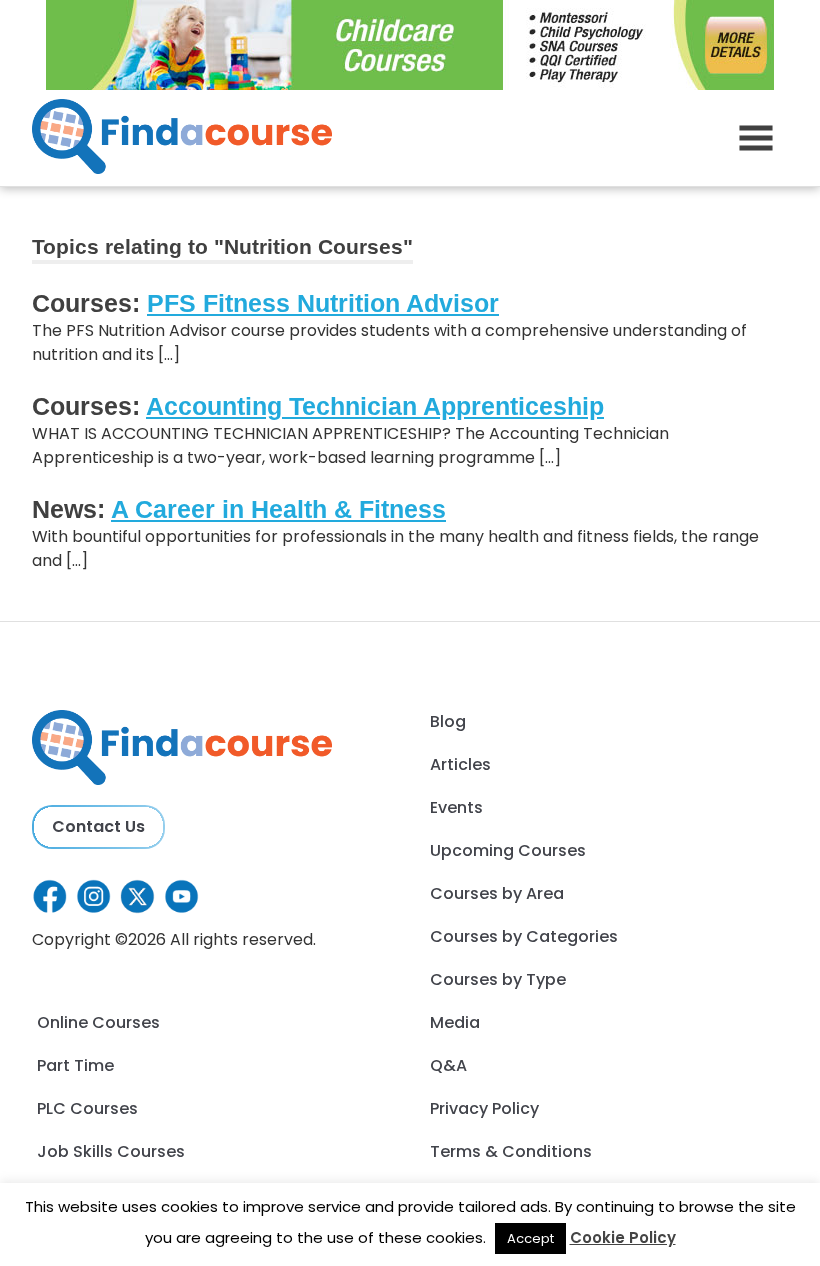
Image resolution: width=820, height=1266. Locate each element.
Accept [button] (530, 1238)
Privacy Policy (484, 1108)
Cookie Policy (623, 1237)
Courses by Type (498, 979)
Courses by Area (497, 893)
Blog (448, 721)
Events (456, 807)
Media (455, 1022)
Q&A (448, 1065)
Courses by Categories (524, 936)
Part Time (75, 1065)
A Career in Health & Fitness (278, 509)
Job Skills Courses (111, 1151)
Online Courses (98, 1022)
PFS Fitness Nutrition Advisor (323, 303)
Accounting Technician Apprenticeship (375, 406)
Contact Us (98, 826)
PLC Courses (87, 1108)
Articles (460, 764)
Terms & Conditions (511, 1151)
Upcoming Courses (508, 850)
